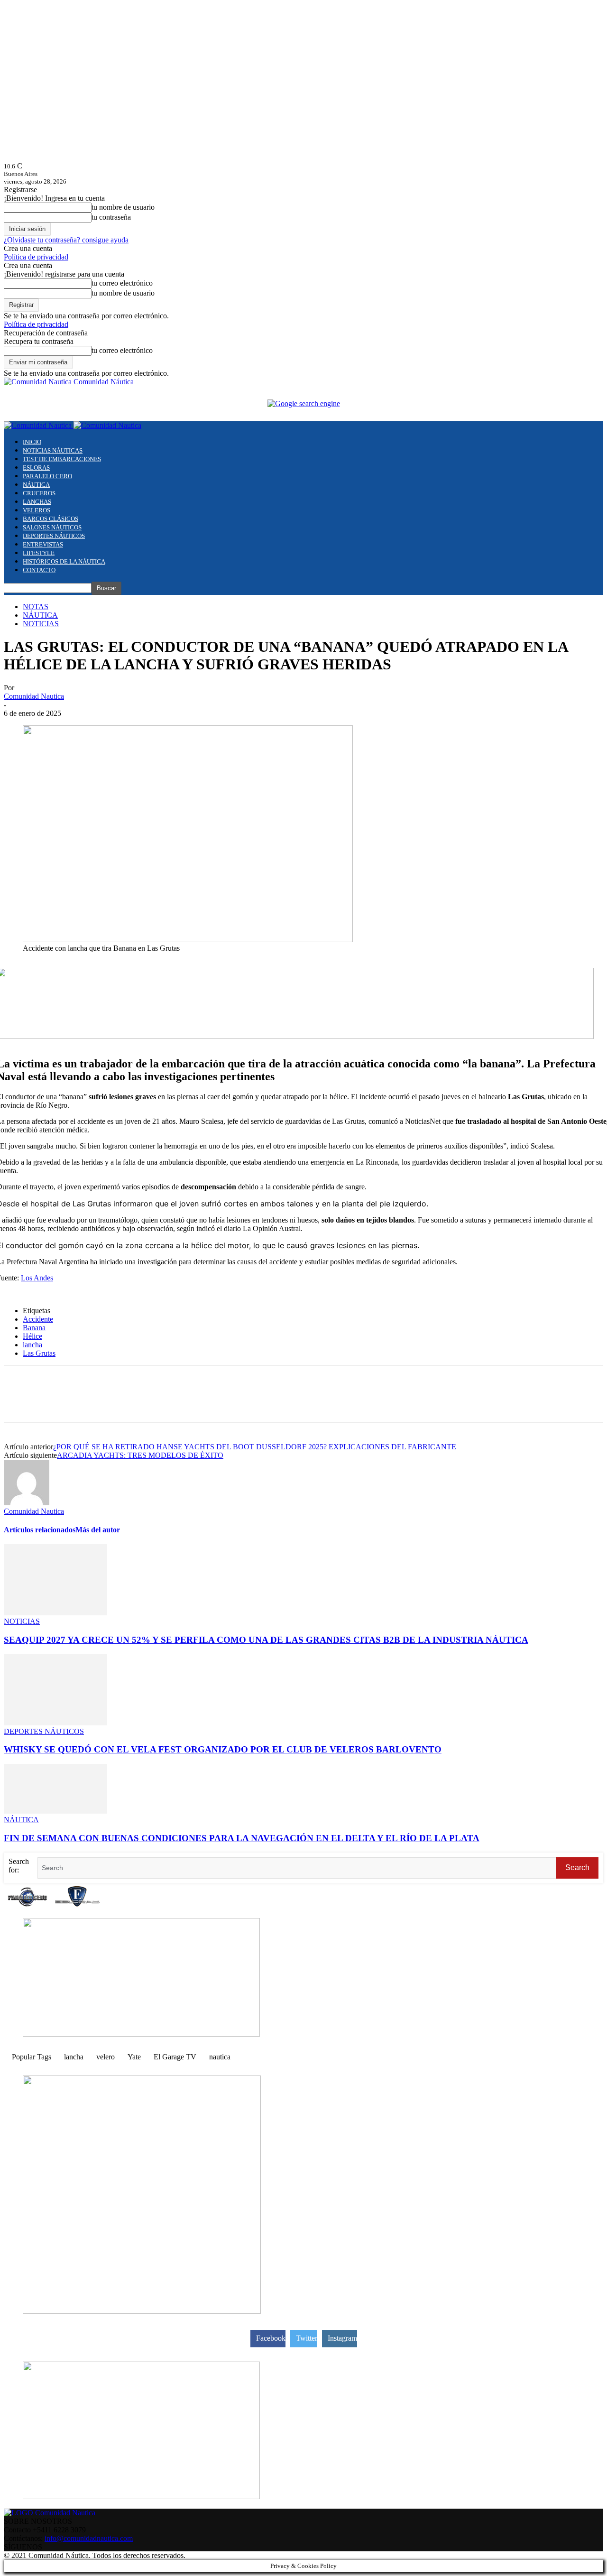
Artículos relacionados (40, 1530)
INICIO (32, 442)
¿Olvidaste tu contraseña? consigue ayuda (66, 240)
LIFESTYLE (39, 553)
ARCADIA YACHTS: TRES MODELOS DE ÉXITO (140, 1455)
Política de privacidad (36, 257)
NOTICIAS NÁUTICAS (53, 450)
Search (577, 1867)
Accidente (38, 1319)
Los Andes (37, 1278)
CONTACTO (39, 570)
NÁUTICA (36, 485)
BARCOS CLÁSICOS (51, 519)
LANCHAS (37, 502)
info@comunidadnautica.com (89, 2538)
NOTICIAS (41, 624)
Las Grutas (39, 1353)
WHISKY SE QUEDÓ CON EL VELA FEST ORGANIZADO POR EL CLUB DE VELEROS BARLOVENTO (223, 1749)
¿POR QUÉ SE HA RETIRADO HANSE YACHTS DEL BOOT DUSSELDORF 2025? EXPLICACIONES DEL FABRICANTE (255, 1447)
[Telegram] (122, 1402)
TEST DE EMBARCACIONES (62, 459)
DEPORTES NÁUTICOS (54, 536)
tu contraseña (111, 217)
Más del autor (98, 1530)
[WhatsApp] (88, 1402)
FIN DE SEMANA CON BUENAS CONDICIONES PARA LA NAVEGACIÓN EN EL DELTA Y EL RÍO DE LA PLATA (242, 1838)
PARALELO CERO (47, 476)
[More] (190, 1402)
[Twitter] (54, 1402)
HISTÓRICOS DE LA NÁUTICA (64, 561)
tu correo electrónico (122, 283)
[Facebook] (19, 1402)
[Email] (156, 1402)
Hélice (32, 1336)
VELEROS (37, 510)
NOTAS (36, 607)
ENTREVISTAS (43, 544)
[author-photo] (27, 1503)
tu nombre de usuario (123, 207)
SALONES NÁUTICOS (52, 527)
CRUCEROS (39, 493)
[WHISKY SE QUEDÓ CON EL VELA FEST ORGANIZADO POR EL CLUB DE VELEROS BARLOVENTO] (55, 1723)
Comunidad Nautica (34, 696)
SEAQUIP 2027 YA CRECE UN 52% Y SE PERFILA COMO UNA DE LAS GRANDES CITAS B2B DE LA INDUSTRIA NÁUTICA (266, 1640)
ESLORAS (36, 468)
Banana (34, 1328)
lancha (32, 1345)
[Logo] (39, 425)
